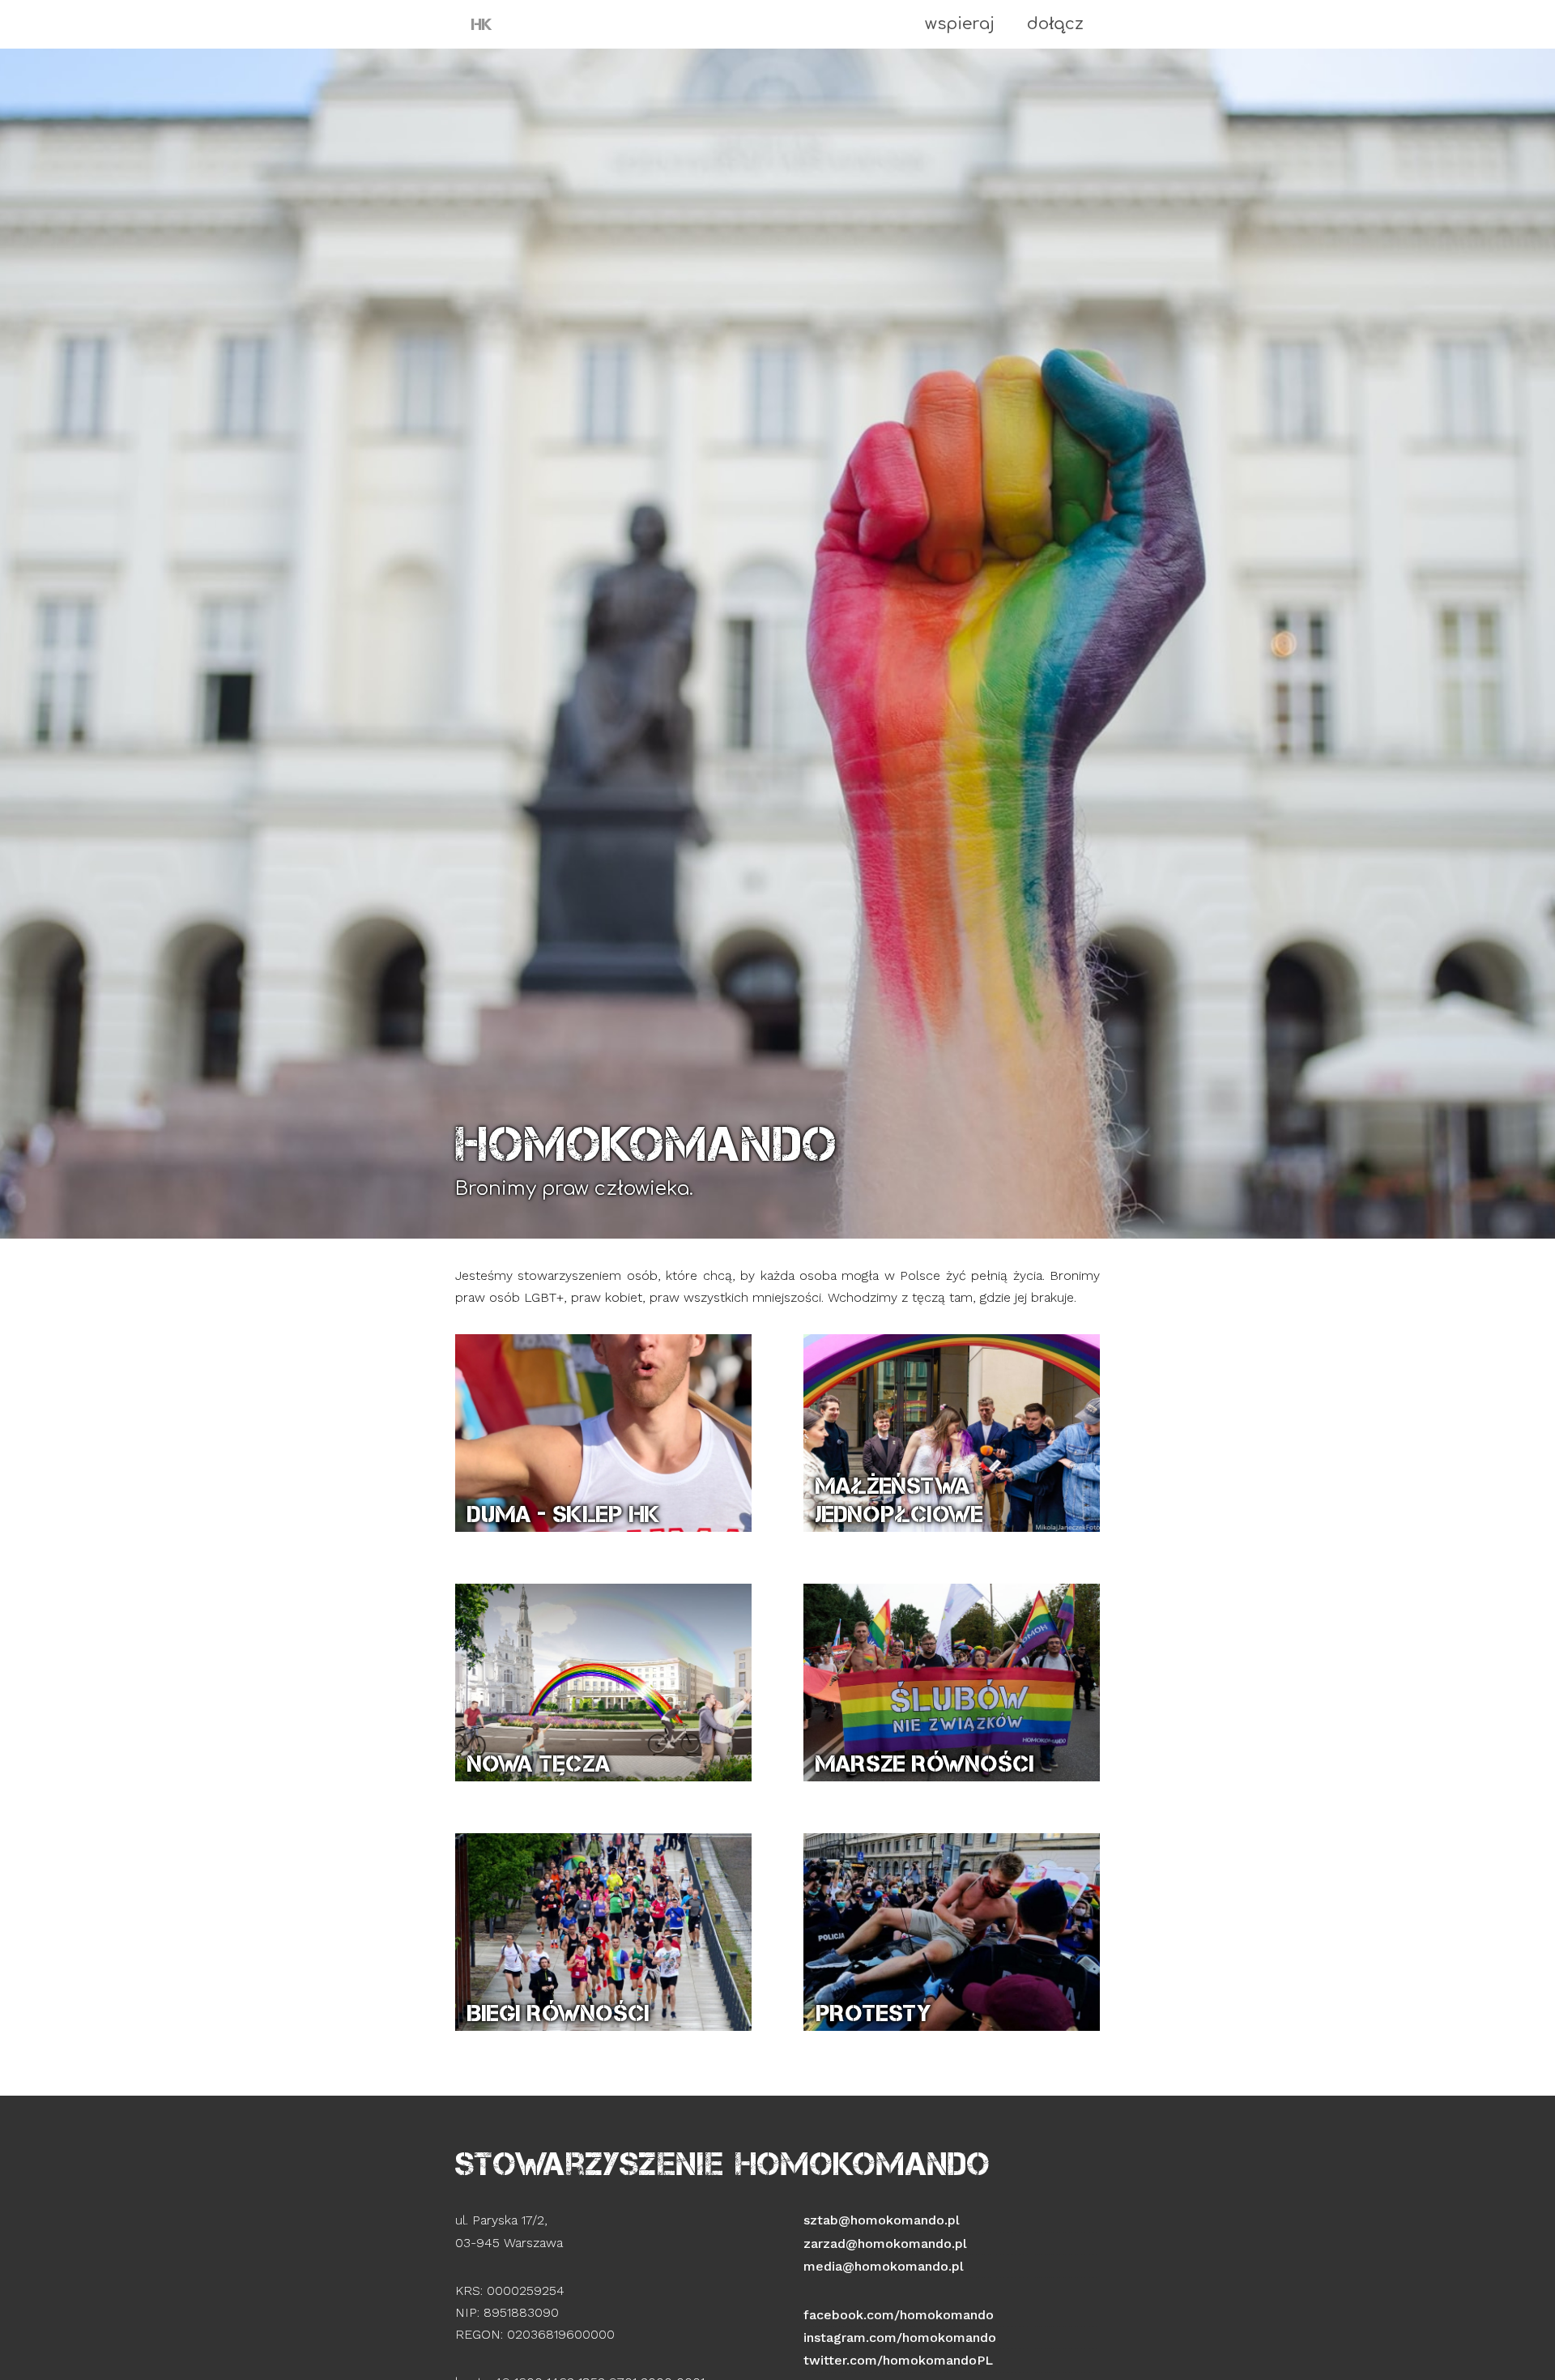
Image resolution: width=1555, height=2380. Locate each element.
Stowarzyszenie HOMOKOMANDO (723, 2164)
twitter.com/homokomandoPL (898, 2360)
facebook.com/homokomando (899, 2315)
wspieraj (960, 24)
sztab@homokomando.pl (882, 2220)
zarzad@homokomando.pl (885, 2244)
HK (482, 24)
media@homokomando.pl (884, 2266)
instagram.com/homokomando (900, 2337)
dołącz (1055, 24)
